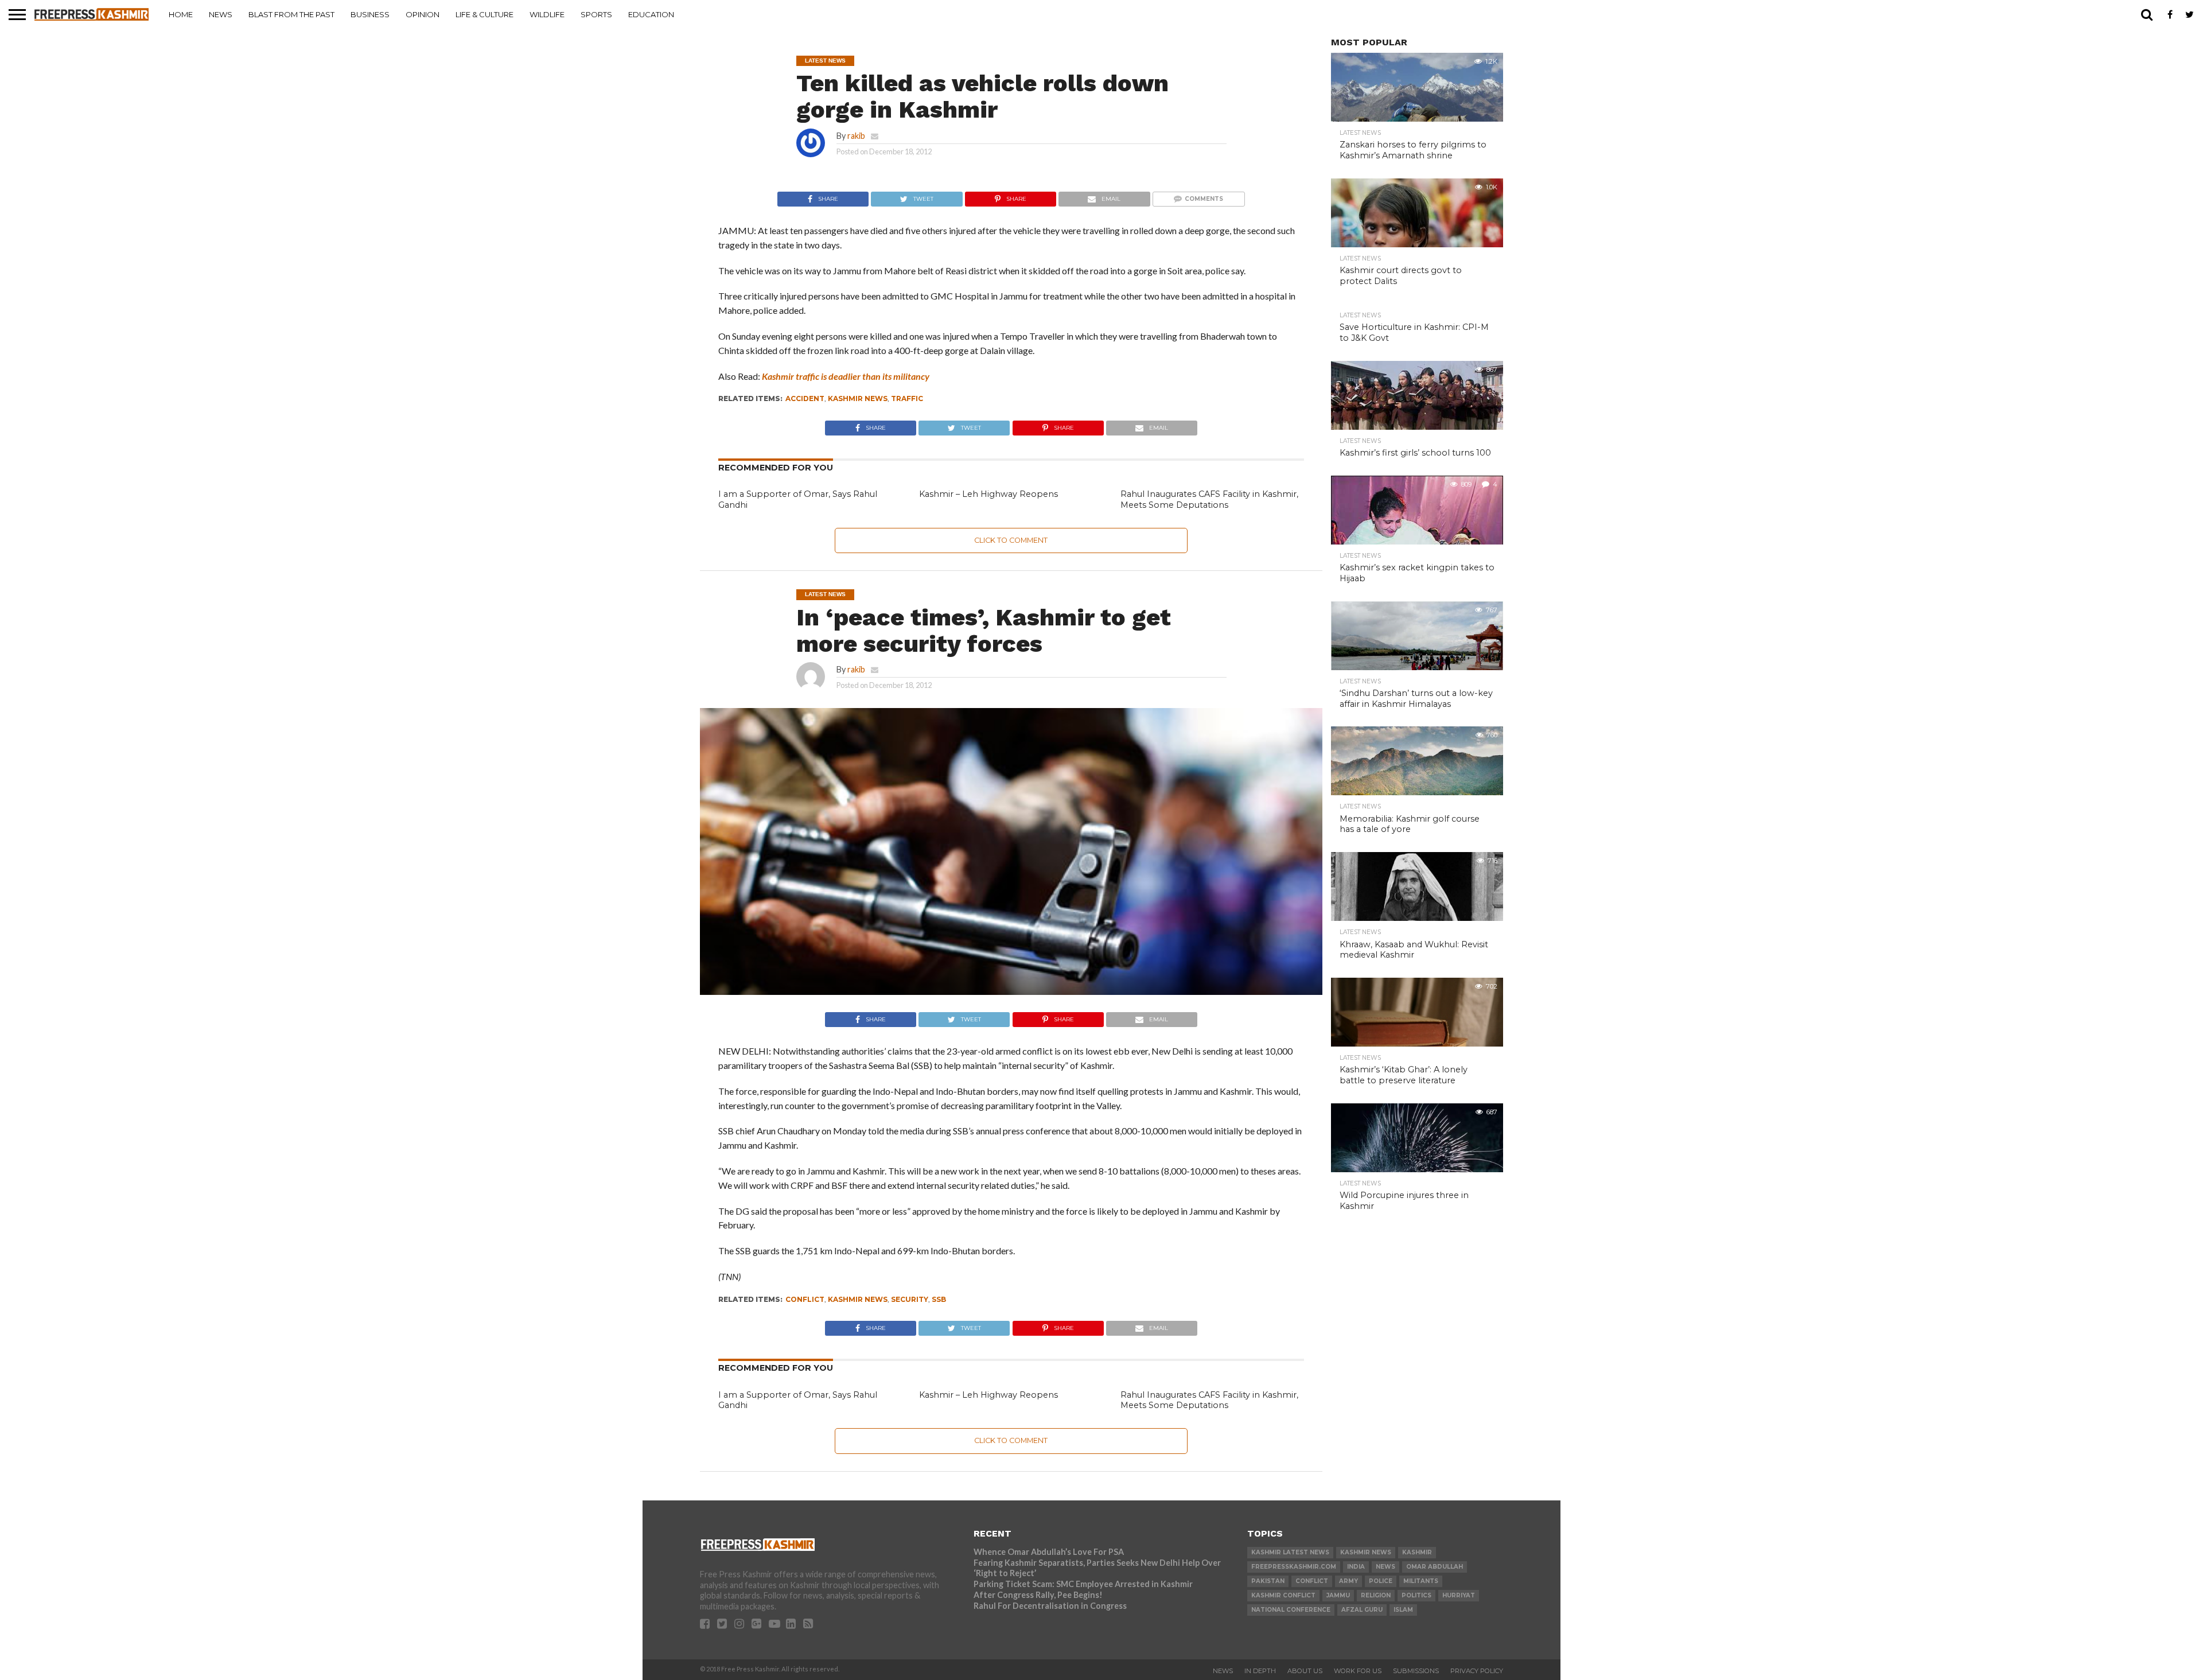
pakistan (1268, 1581)
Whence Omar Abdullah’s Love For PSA (1049, 1552)
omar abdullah (1435, 1567)
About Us (1305, 1671)
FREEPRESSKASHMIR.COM (1294, 1567)
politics (1416, 1595)
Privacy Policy (1477, 1671)
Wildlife (547, 14)
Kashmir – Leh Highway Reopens (988, 494)
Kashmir (1417, 1552)
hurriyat (1459, 1595)
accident (805, 398)
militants (1421, 1581)
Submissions (1416, 1671)
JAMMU (1338, 1595)
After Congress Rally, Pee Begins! (1038, 1595)
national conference (1291, 1610)
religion (1376, 1595)
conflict (805, 1299)
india (1356, 1567)
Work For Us (1358, 1671)
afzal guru (1362, 1610)
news (1385, 1567)
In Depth (1260, 1671)
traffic (907, 398)
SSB (939, 1299)
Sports (596, 14)
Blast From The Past (291, 14)
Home (181, 14)
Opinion (423, 14)
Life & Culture (484, 14)
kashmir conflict (1283, 1595)
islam (1403, 1610)
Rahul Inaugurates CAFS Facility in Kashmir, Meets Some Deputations (1209, 499)
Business (370, 14)
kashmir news (858, 398)
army (1348, 1581)
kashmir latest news (1290, 1552)
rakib (856, 136)
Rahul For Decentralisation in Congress (1050, 1606)
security (910, 1299)
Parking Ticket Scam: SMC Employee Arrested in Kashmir (1083, 1584)
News (221, 14)
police (1381, 1581)
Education (651, 14)
